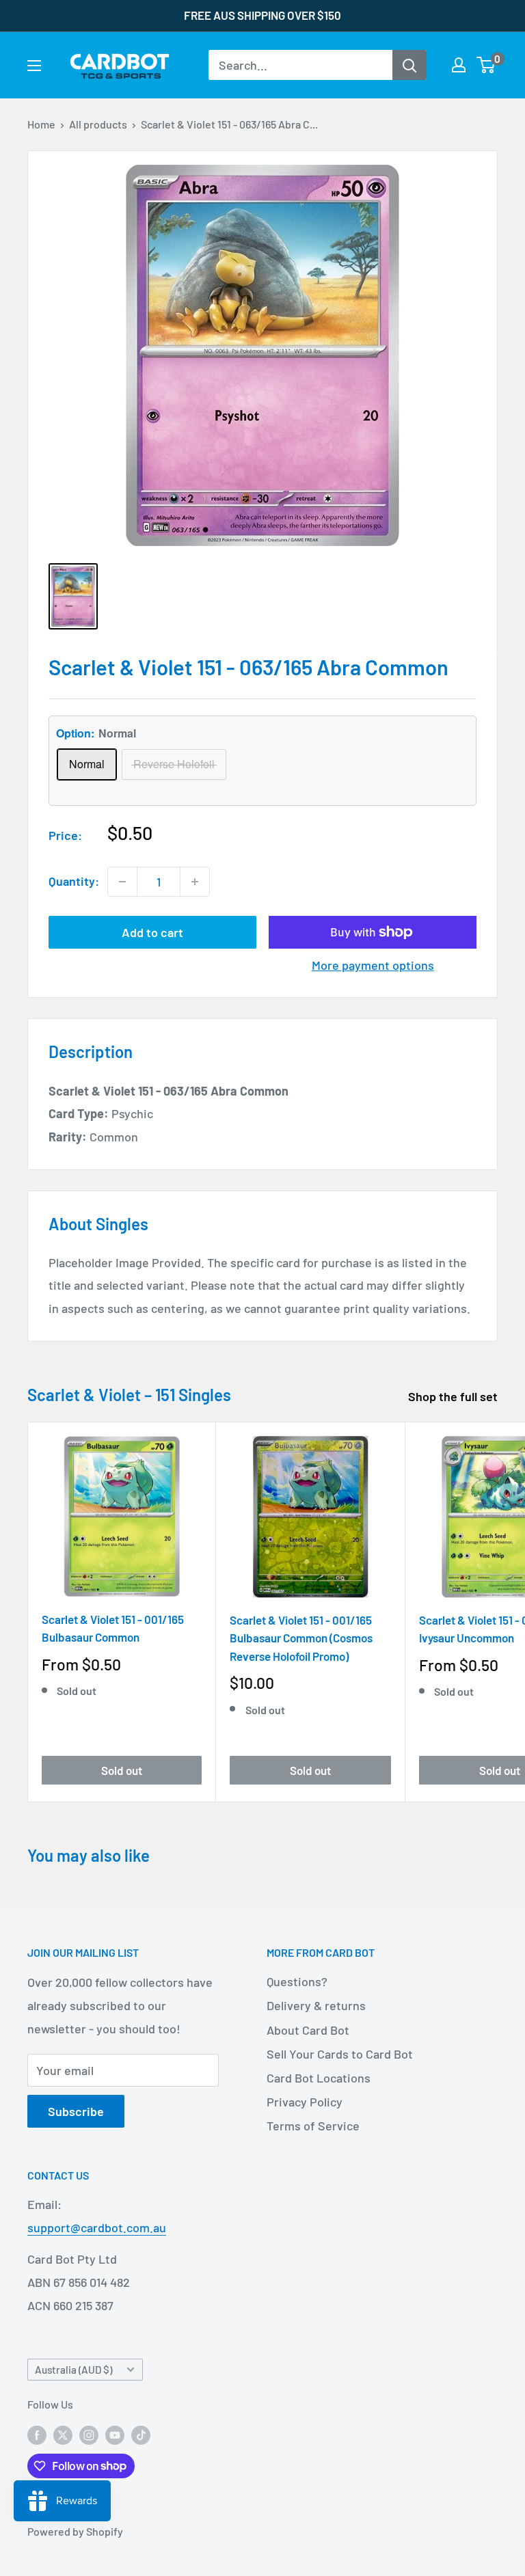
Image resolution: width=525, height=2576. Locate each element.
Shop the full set (454, 1396)
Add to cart (152, 932)
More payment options (373, 965)
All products (98, 124)
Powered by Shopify (75, 2531)
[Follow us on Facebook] (37, 2434)
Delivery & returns (316, 2005)
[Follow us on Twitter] (63, 2434)
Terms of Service (313, 2126)
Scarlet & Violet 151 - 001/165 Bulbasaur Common (113, 1628)
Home (41, 124)
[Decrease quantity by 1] (122, 882)
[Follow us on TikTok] (141, 2434)
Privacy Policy (305, 2102)
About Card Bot (308, 2030)
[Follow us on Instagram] (89, 2434)
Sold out (122, 1770)
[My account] (459, 65)
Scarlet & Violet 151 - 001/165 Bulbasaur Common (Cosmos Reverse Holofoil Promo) (301, 1638)
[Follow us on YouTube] (115, 2434)
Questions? (297, 1981)
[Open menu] (34, 66)
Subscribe (76, 2111)
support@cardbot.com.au (97, 2227)
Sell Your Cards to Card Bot (340, 2054)
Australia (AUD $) (73, 2370)
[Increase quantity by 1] (195, 882)
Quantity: (74, 881)
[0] (486, 65)
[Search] (409, 65)
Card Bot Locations (319, 2078)
